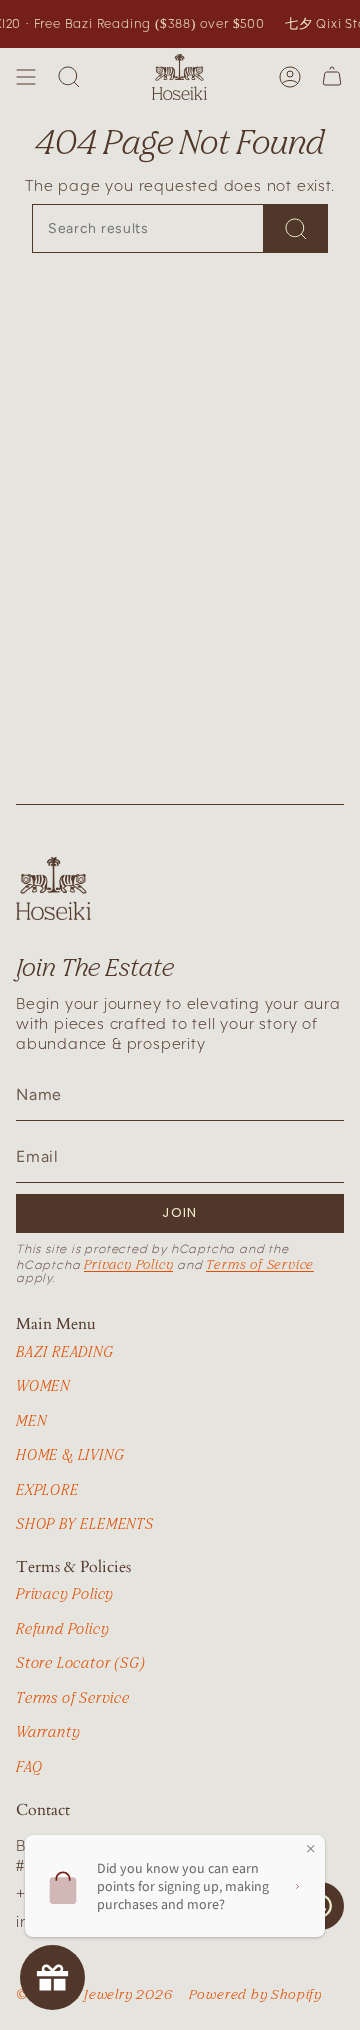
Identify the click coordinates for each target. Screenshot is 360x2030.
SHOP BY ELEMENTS (85, 1523)
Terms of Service (260, 1264)
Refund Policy (62, 1628)
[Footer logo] (53, 888)
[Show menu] (26, 77)
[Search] (69, 77)
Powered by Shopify (255, 1994)
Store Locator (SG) (80, 1662)
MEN (31, 1420)
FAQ (29, 1766)
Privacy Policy (128, 1264)
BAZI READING (65, 1351)
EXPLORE (47, 1489)
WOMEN (43, 1385)
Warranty (48, 1731)
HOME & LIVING (70, 1454)
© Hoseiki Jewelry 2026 (94, 1994)
